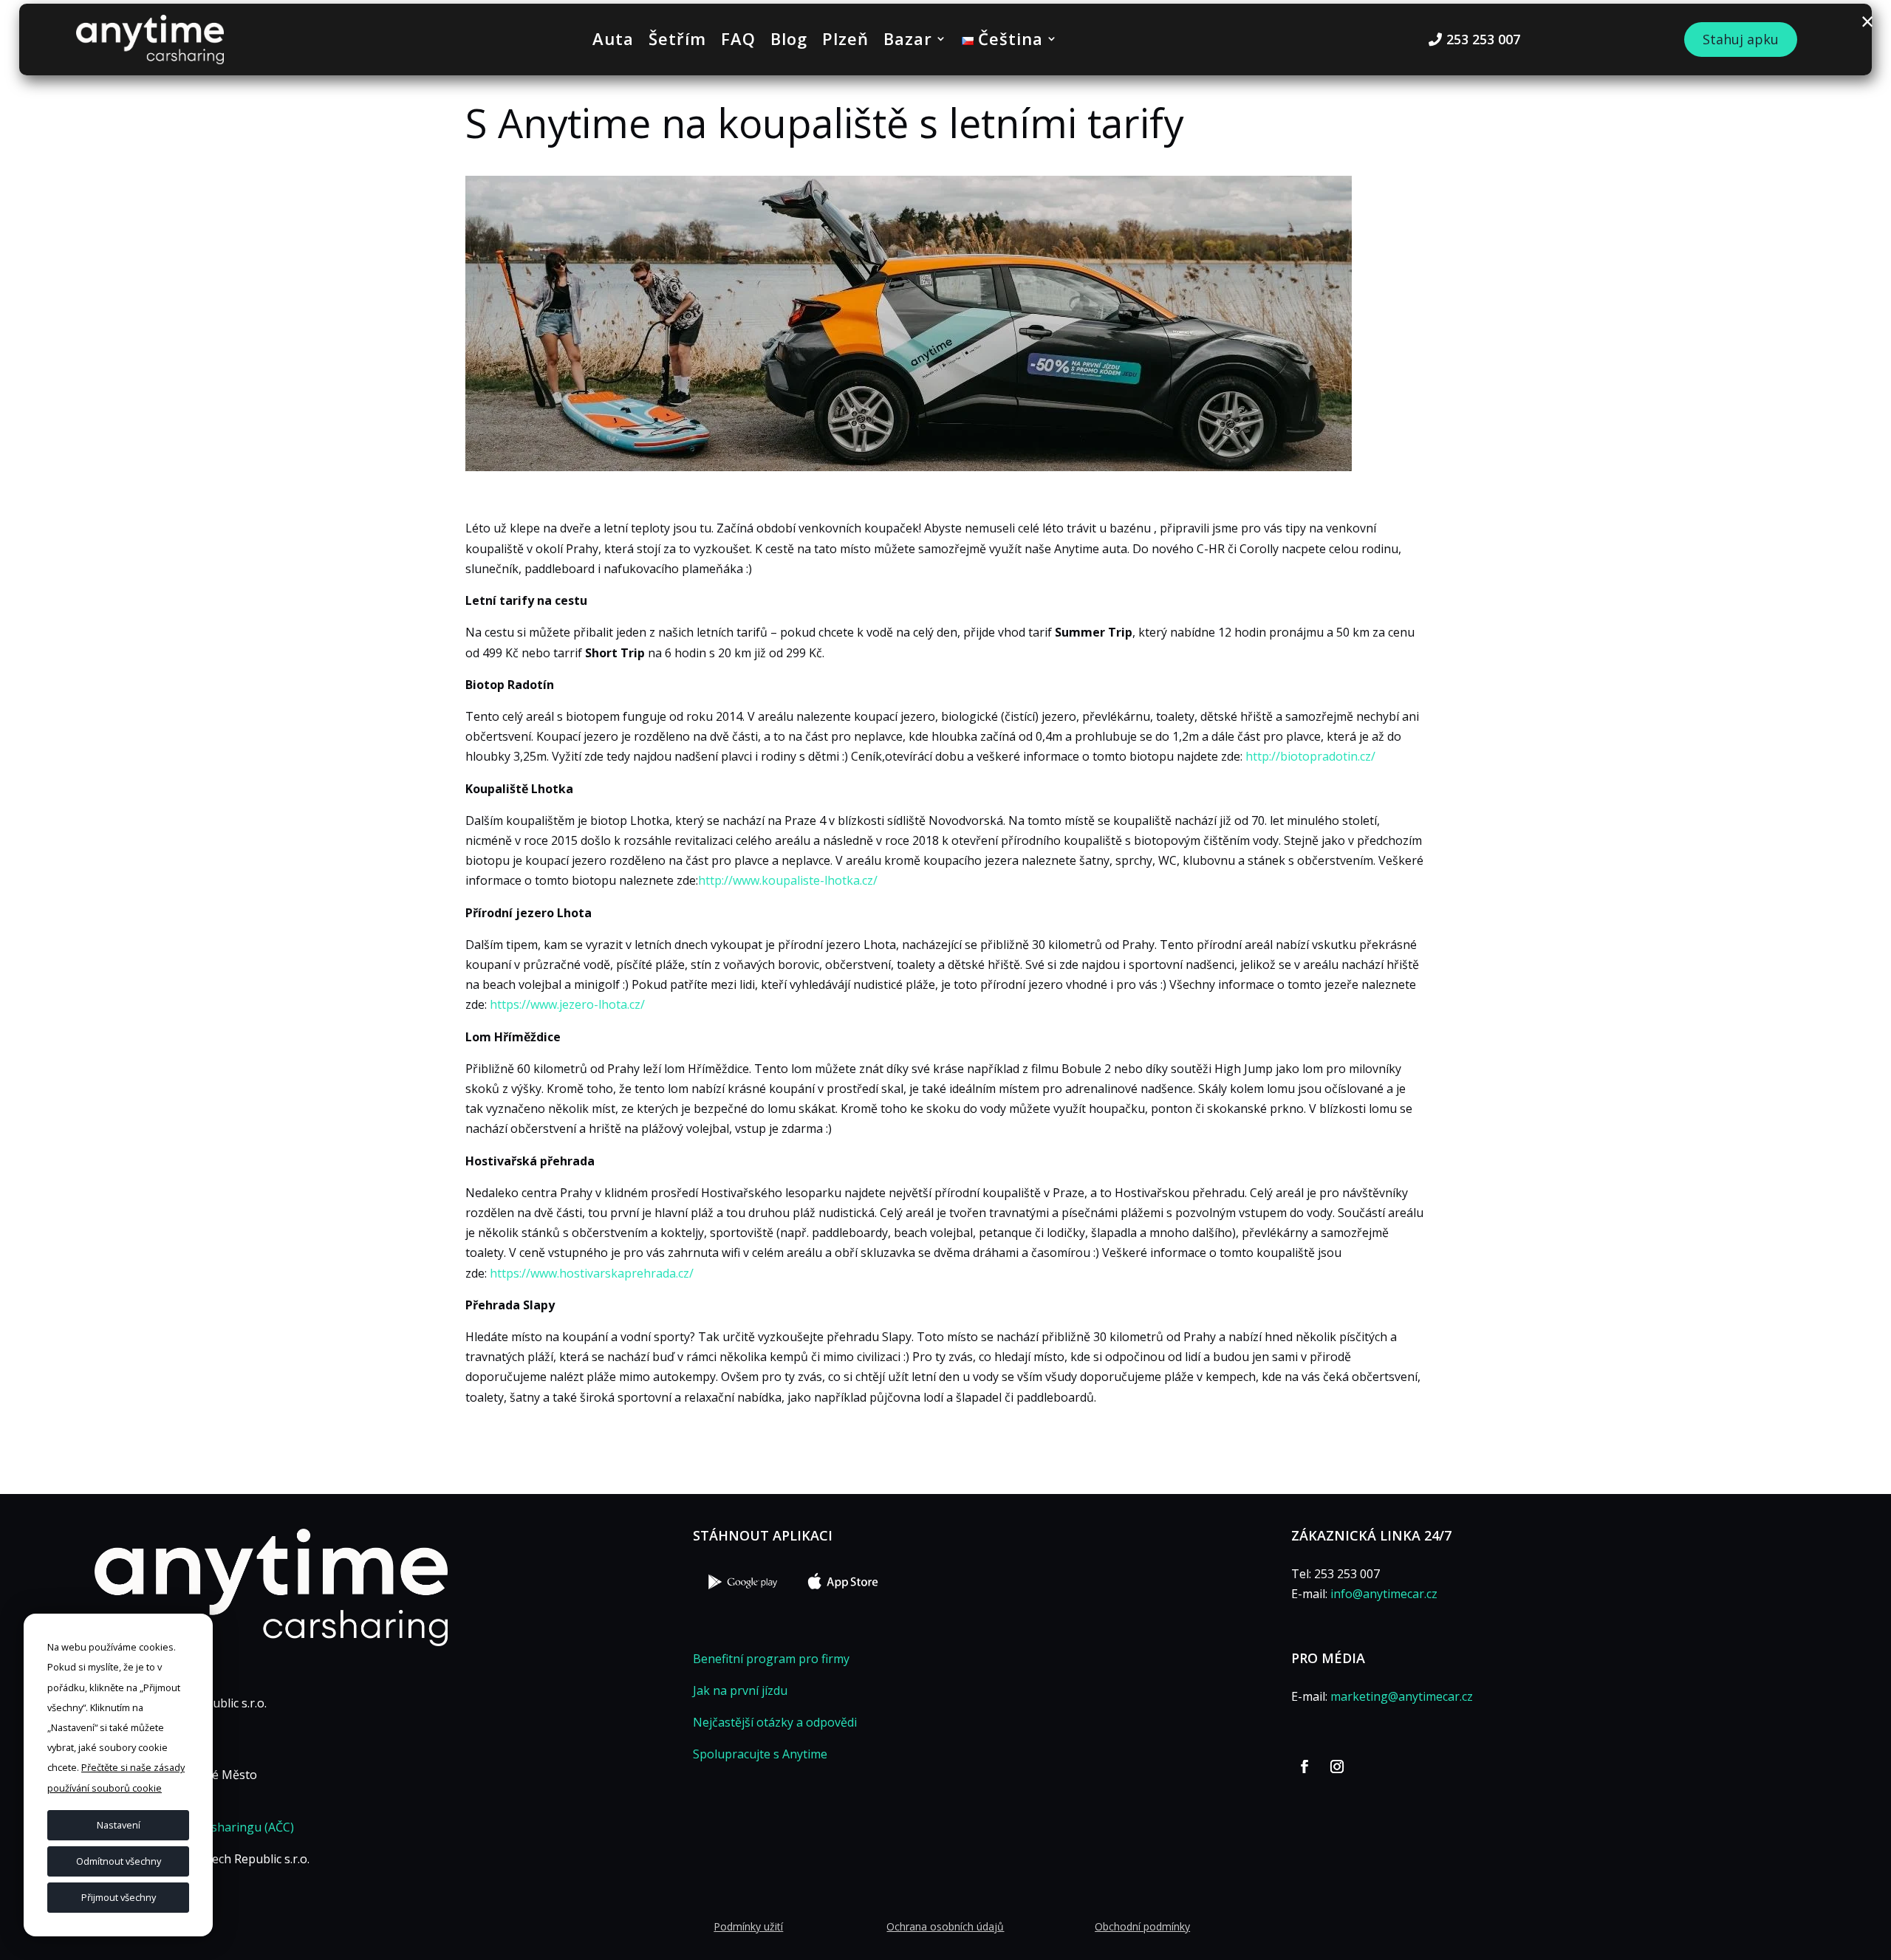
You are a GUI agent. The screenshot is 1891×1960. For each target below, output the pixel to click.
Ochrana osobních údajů (945, 1926)
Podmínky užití (748, 1926)
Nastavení (119, 1825)
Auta (613, 41)
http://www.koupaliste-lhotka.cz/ (788, 880)
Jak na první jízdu (740, 1690)
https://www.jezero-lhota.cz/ (567, 1004)
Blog (789, 41)
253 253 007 (1483, 39)
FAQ (738, 41)
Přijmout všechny (119, 1897)
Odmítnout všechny (119, 1861)
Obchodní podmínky (1142, 1926)
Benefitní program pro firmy (771, 1659)
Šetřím (677, 41)
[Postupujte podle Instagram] (1337, 1767)
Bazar (908, 41)
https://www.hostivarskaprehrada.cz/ (592, 1273)
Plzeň (845, 41)
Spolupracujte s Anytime (760, 1754)
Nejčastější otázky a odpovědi (775, 1722)
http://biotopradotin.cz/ (1310, 756)
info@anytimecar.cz (1384, 1594)
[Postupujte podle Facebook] (1304, 1767)
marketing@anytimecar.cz (1402, 1696)
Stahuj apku (1741, 39)
